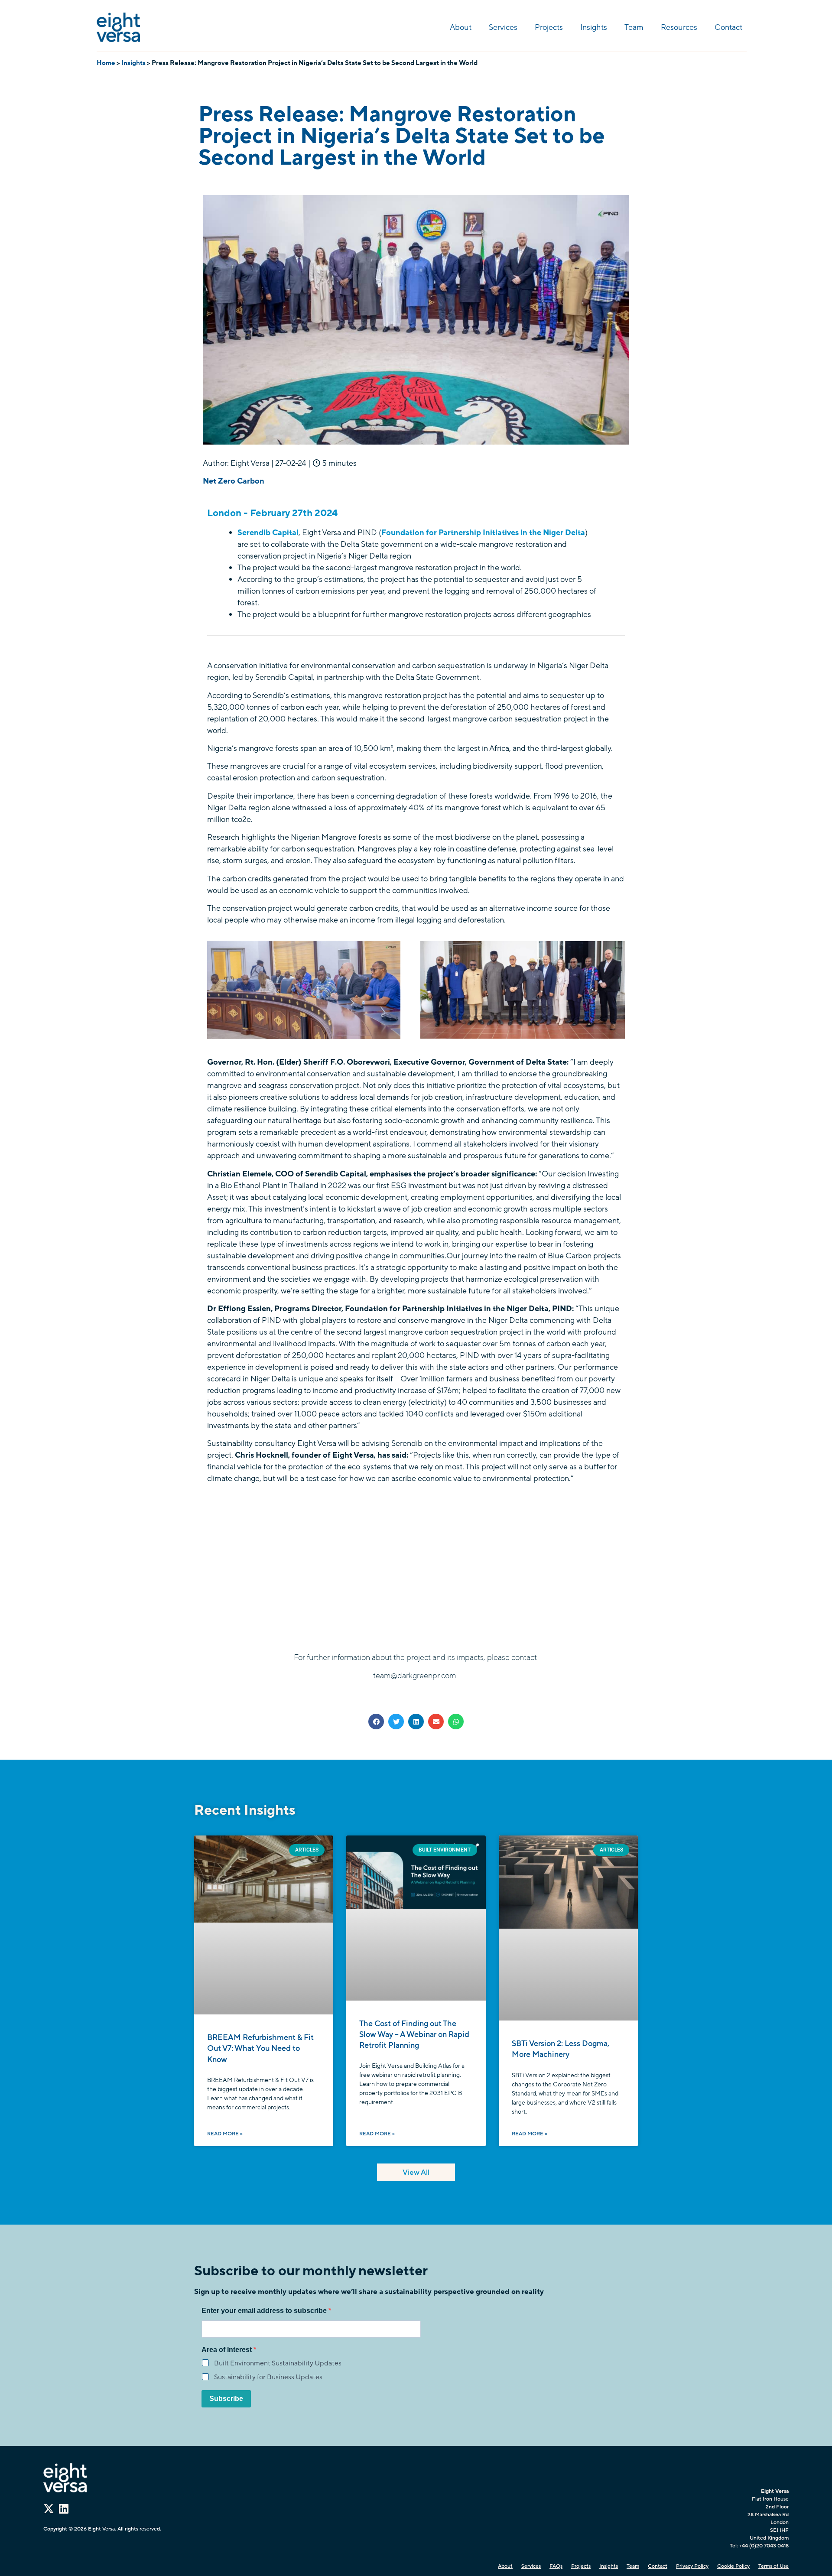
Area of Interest (227, 2350)
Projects (549, 27)
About (461, 27)
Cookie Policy (733, 2566)
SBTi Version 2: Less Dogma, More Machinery (561, 2049)
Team (634, 27)
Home (106, 63)
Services (503, 27)
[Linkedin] (63, 2509)
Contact (728, 27)
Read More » (225, 2134)
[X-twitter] (49, 2509)
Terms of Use (773, 2566)
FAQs (556, 2566)
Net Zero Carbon (234, 481)
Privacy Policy (692, 2566)
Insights (594, 27)
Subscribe (226, 2399)
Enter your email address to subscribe (265, 2311)
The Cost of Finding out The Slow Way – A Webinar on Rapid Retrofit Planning (414, 2034)
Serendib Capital (268, 533)
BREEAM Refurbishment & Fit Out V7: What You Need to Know (260, 2048)
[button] (376, 1722)
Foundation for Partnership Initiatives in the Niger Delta (483, 533)
